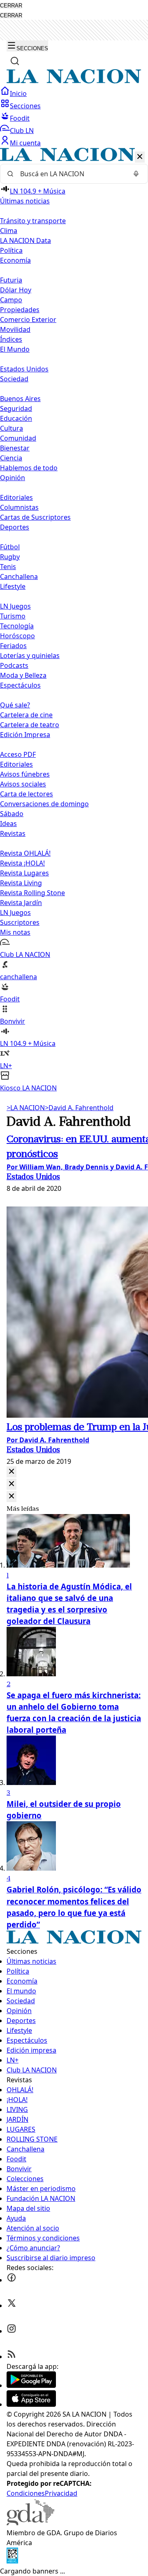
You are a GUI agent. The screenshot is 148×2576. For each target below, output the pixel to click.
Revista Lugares (24, 873)
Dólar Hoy (16, 290)
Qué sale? (15, 705)
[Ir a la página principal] (74, 81)
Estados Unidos (24, 369)
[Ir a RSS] (12, 2357)
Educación (16, 418)
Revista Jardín (21, 903)
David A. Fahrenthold (79, 1108)
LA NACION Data (25, 240)
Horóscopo (17, 636)
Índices (11, 339)
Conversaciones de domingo (44, 804)
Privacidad (61, 2493)
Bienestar (15, 448)
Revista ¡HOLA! (22, 863)
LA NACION (26, 1108)
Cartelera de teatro (30, 725)
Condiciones (26, 2493)
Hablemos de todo (29, 468)
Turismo (13, 616)
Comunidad (18, 438)
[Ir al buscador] (15, 61)
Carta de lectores (27, 794)
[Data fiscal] (12, 2561)
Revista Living (21, 883)
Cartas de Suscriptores (35, 517)
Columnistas (19, 507)
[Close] (12, 1472)
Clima (9, 231)
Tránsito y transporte (33, 221)
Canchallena (19, 576)
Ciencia (11, 458)
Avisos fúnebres (25, 774)
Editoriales (16, 497)
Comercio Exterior (28, 320)
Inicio (18, 93)
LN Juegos (15, 606)
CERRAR (11, 6)
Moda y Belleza (23, 675)
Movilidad (15, 329)
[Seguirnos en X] (12, 2305)
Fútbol (10, 547)
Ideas (8, 824)
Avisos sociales (23, 784)
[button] (74, 620)
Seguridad (16, 408)
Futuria (11, 280)
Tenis (8, 567)
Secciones (25, 106)
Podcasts (14, 665)
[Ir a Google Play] (31, 2385)
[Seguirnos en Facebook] (12, 2280)
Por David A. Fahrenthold (48, 1440)
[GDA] (30, 2523)
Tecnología (17, 626)
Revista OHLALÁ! (25, 853)
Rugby (10, 557)
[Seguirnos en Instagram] (12, 2331)
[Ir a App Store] (31, 2404)
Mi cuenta (25, 143)
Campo (11, 300)
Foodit (20, 118)
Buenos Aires (20, 399)
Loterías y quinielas (30, 656)
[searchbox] (71, 174)
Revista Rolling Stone (32, 893)
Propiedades (20, 310)
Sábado (12, 814)
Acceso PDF (18, 754)
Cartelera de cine (26, 715)
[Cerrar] (140, 157)
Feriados (13, 646)
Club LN (22, 131)
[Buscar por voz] (136, 174)
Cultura (12, 428)
